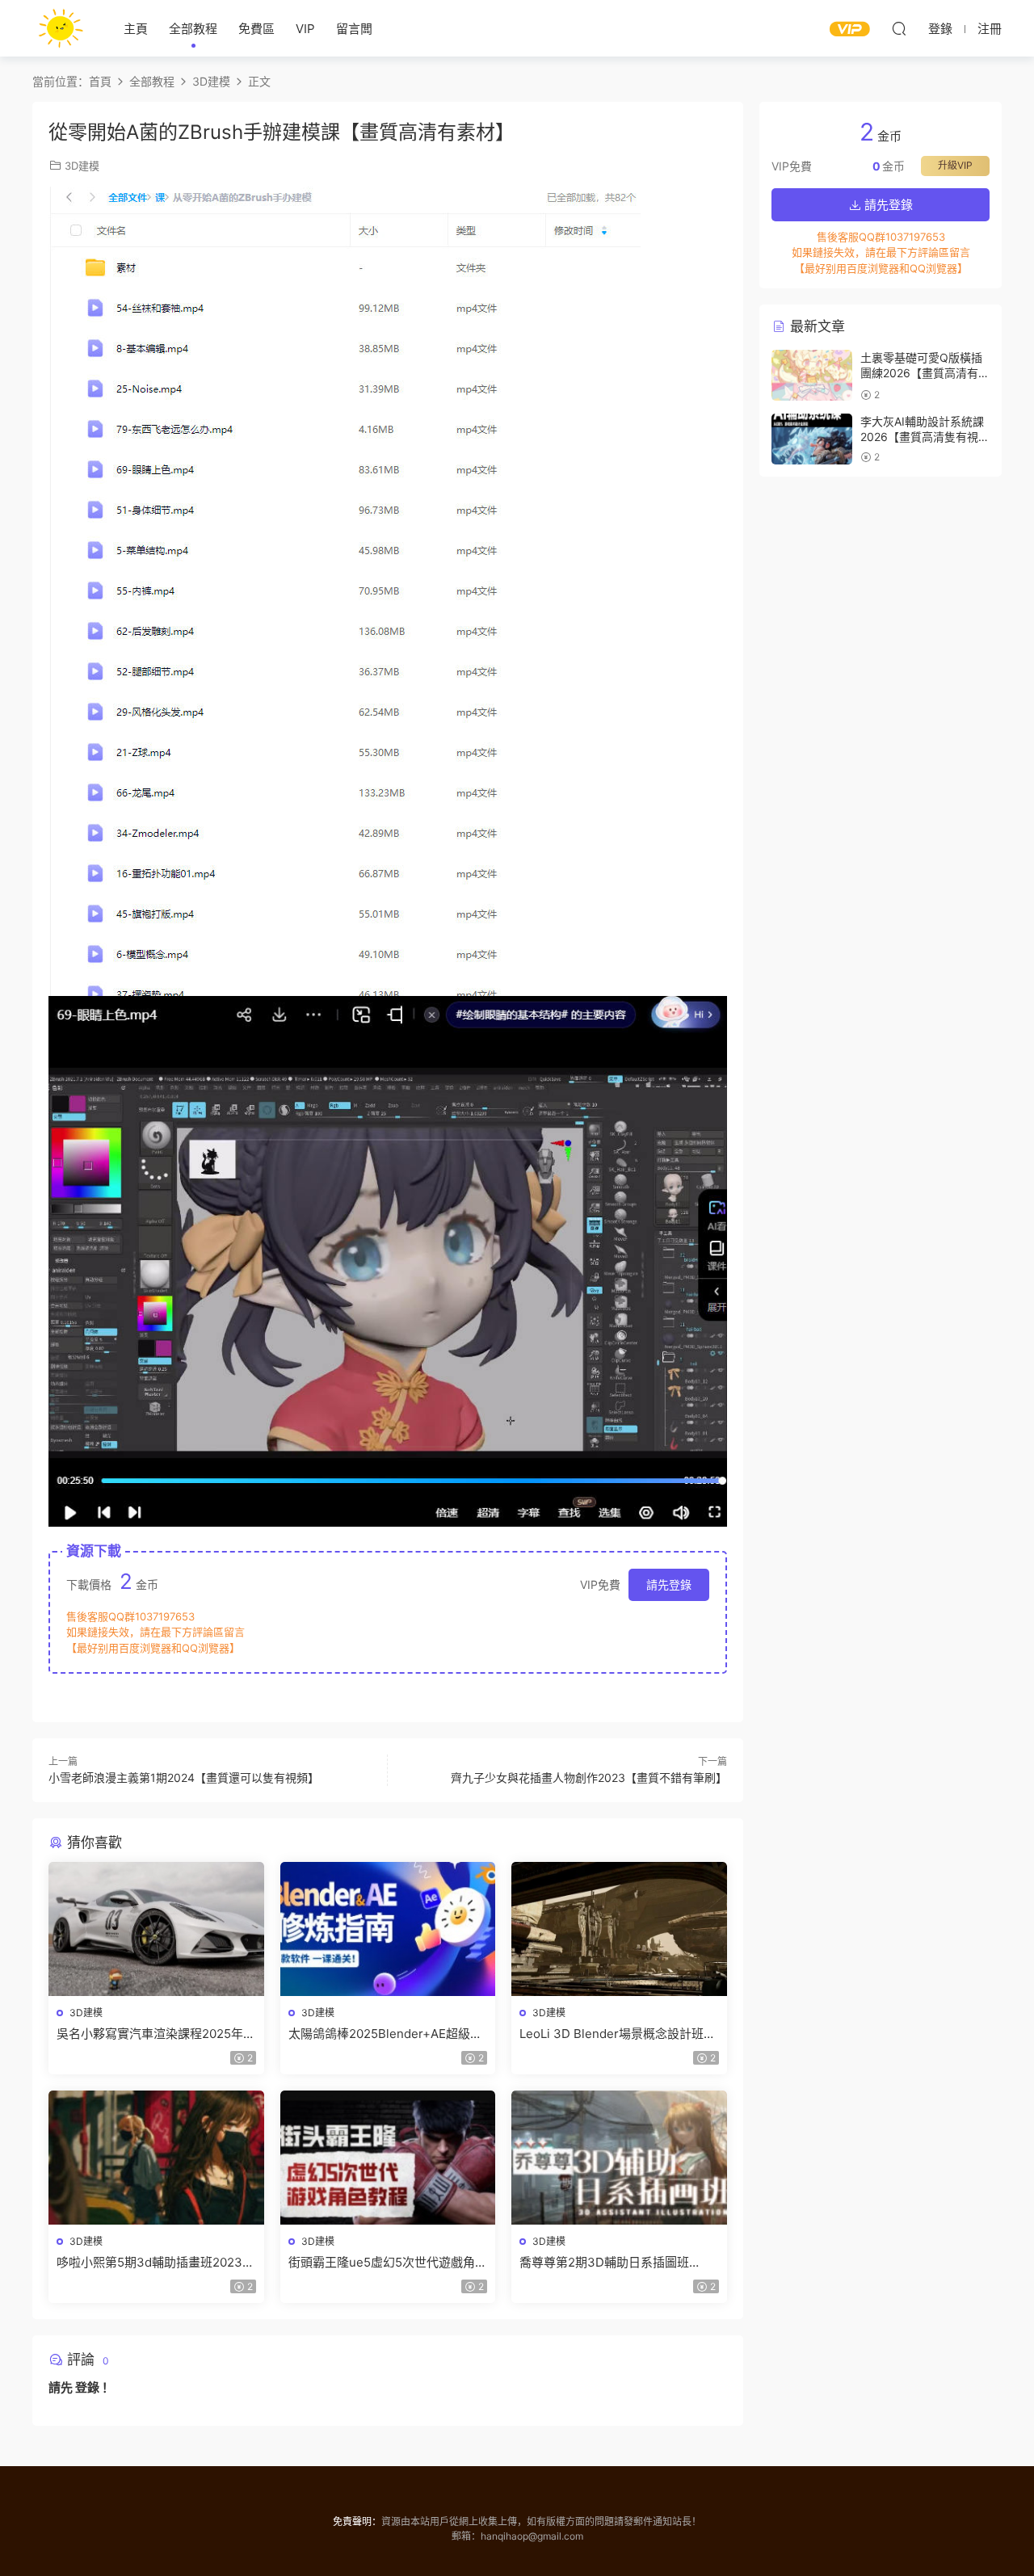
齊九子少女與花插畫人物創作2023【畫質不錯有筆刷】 (589, 1778)
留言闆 (354, 29)
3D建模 (82, 166)
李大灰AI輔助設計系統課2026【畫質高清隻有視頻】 (922, 437)
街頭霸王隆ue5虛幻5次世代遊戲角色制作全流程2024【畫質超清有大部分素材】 (388, 2263)
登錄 (87, 2387)
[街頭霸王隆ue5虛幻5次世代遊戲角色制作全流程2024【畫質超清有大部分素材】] (388, 2158)
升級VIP (955, 165)
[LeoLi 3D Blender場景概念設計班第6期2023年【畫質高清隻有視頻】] (619, 1929)
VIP (305, 29)
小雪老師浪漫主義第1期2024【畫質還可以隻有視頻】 (184, 1778)
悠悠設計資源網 (61, 28)
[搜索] (899, 28)
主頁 (136, 29)
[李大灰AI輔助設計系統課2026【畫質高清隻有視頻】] (812, 439)
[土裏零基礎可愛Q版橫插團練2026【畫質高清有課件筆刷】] (812, 375)
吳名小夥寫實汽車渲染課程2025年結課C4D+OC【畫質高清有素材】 (156, 2034)
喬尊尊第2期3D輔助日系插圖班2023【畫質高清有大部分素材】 (607, 2263)
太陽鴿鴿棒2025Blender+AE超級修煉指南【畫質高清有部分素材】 (385, 2034)
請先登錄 (669, 1584)
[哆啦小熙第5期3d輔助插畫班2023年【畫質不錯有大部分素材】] (156, 2158)
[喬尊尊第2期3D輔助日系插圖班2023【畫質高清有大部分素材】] (619, 2158)
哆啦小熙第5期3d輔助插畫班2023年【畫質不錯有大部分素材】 (156, 2263)
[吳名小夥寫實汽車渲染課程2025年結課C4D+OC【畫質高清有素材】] (156, 1929)
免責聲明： (357, 2521)
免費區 (256, 29)
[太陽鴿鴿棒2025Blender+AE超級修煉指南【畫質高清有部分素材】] (388, 1929)
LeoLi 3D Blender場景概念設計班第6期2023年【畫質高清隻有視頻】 (618, 2034)
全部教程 (193, 29)
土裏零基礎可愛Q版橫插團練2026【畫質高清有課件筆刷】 (925, 373)
